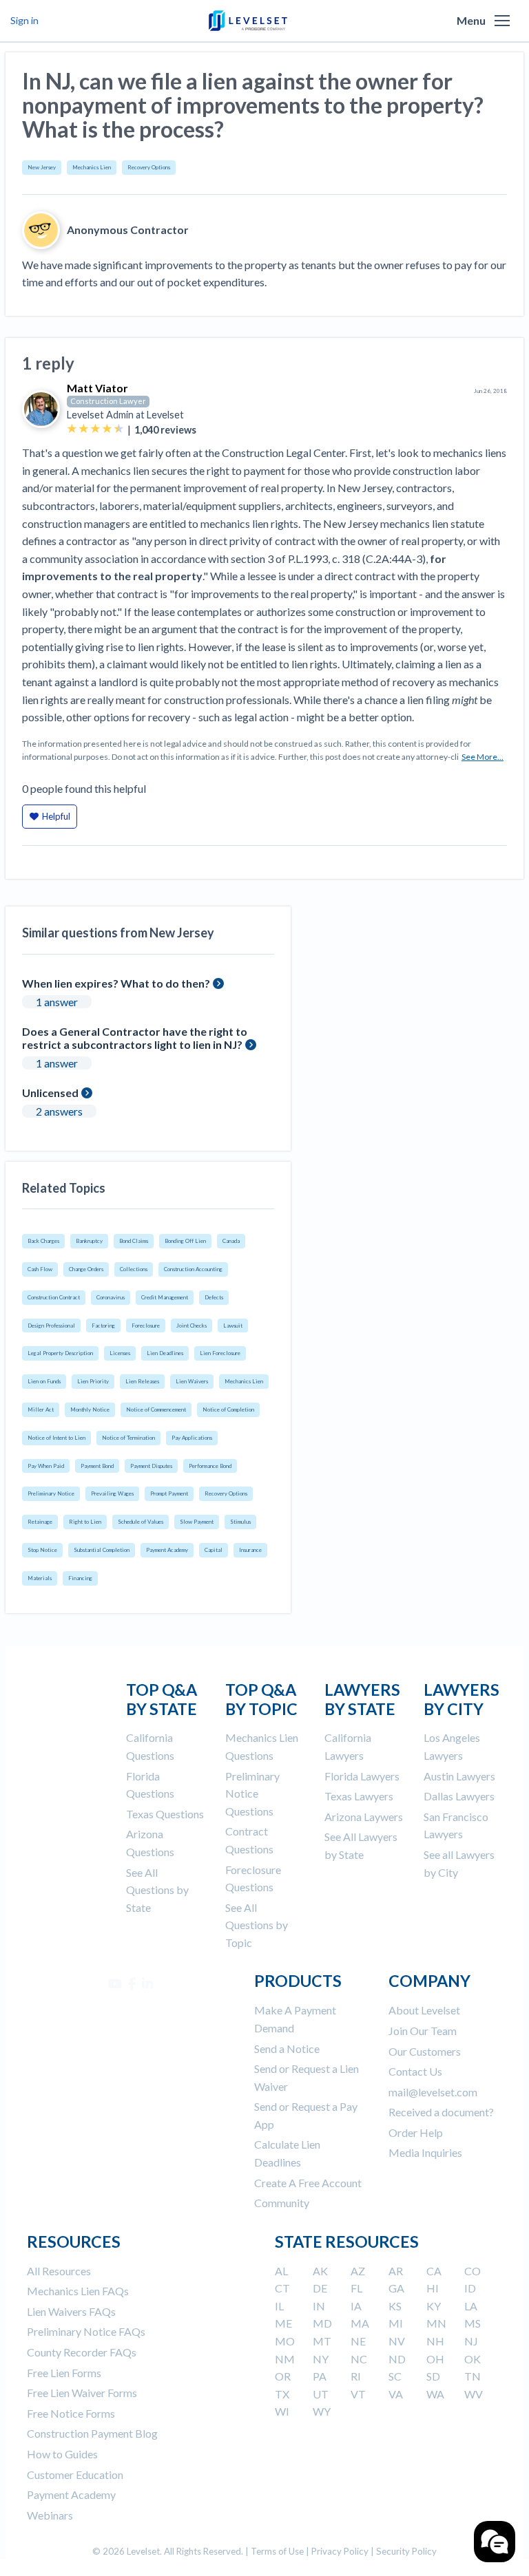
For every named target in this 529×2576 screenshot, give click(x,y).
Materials (40, 1578)
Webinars (50, 2515)
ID (470, 2288)
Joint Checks (191, 1326)
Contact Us (415, 2071)
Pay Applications (192, 1438)
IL (279, 2306)
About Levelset (424, 2010)
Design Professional (51, 1326)
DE (320, 2288)
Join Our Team (423, 2031)
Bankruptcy (89, 1241)
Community (282, 2203)
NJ (471, 2341)
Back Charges (43, 1241)
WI (282, 2411)
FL (356, 2288)
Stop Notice (42, 1550)
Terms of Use (277, 2551)
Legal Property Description (60, 1353)
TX (282, 2394)
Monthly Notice (90, 1409)
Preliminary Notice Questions (252, 1793)
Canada (231, 1241)
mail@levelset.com (433, 2092)
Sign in (24, 20)
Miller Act (41, 1409)
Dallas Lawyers (459, 1796)
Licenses (120, 1353)
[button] (502, 21)
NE (358, 2341)
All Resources (59, 2271)
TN (473, 2376)
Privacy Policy (340, 2551)
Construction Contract (54, 1297)
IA (356, 2306)
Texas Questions (165, 1814)
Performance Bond (210, 1466)
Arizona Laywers (364, 1817)
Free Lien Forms (64, 2373)
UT (321, 2394)
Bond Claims (134, 1241)
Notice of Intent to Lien (56, 1438)
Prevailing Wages (112, 1493)
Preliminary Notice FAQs (86, 2331)
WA (435, 2394)
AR (396, 2271)
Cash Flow (40, 1269)
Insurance (250, 1550)
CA (434, 2271)
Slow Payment (197, 1522)
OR (283, 2376)
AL (281, 2271)
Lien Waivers (192, 1381)
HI (433, 2288)
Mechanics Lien (92, 167)
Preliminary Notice (51, 1493)
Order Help (416, 2132)
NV (397, 2341)
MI (396, 2323)
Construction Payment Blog (92, 2433)
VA (396, 2394)
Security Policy (406, 2551)
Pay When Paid (46, 1466)
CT (282, 2288)
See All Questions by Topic (257, 1925)
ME (283, 2323)
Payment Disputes (151, 1466)
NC (359, 2359)
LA (471, 2306)
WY (322, 2411)
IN (319, 2306)
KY (434, 2306)
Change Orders (86, 1269)
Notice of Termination (128, 1438)
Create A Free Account (308, 2183)
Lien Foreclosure (220, 1353)
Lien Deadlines (165, 1353)
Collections (134, 1269)
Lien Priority (93, 1381)
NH (435, 2341)
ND (397, 2359)
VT (358, 2394)
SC (395, 2376)
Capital (214, 1550)
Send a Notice (287, 2048)
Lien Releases (142, 1381)
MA (360, 2323)
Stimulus (240, 1522)
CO (473, 2271)
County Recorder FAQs (82, 2352)
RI (356, 2376)
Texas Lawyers (359, 1796)
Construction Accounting (193, 1269)
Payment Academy (167, 1550)
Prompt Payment (169, 1493)
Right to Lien (85, 1522)
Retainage (40, 1522)
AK (320, 2271)
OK (473, 2359)
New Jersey (42, 167)
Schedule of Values (141, 1522)
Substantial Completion (102, 1550)
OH (435, 2359)
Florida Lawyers (362, 1776)
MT (322, 2341)
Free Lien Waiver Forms (82, 2393)
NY (321, 2359)
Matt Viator (97, 388)
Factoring (103, 1326)
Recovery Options (149, 167)
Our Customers (425, 2051)
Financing (80, 1578)
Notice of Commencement (156, 1409)
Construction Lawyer (108, 401)
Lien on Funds (44, 1381)
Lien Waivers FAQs (71, 2311)
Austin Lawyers (459, 1776)
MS (473, 2323)
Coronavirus (111, 1297)
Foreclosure (146, 1326)
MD (322, 2323)
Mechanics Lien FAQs (78, 2291)
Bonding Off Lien (185, 1241)
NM (285, 2359)
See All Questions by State (157, 1890)
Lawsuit (233, 1326)
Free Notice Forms (71, 2413)
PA (320, 2376)
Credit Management (165, 1297)
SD (433, 2376)
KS (395, 2306)
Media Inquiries (425, 2152)
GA (396, 2288)
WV (474, 2394)
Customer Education (75, 2474)
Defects (214, 1297)
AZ (358, 2271)
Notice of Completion (228, 1409)
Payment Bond (97, 1466)
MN (436, 2323)
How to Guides (62, 2454)
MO (285, 2341)
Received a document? (441, 2112)
